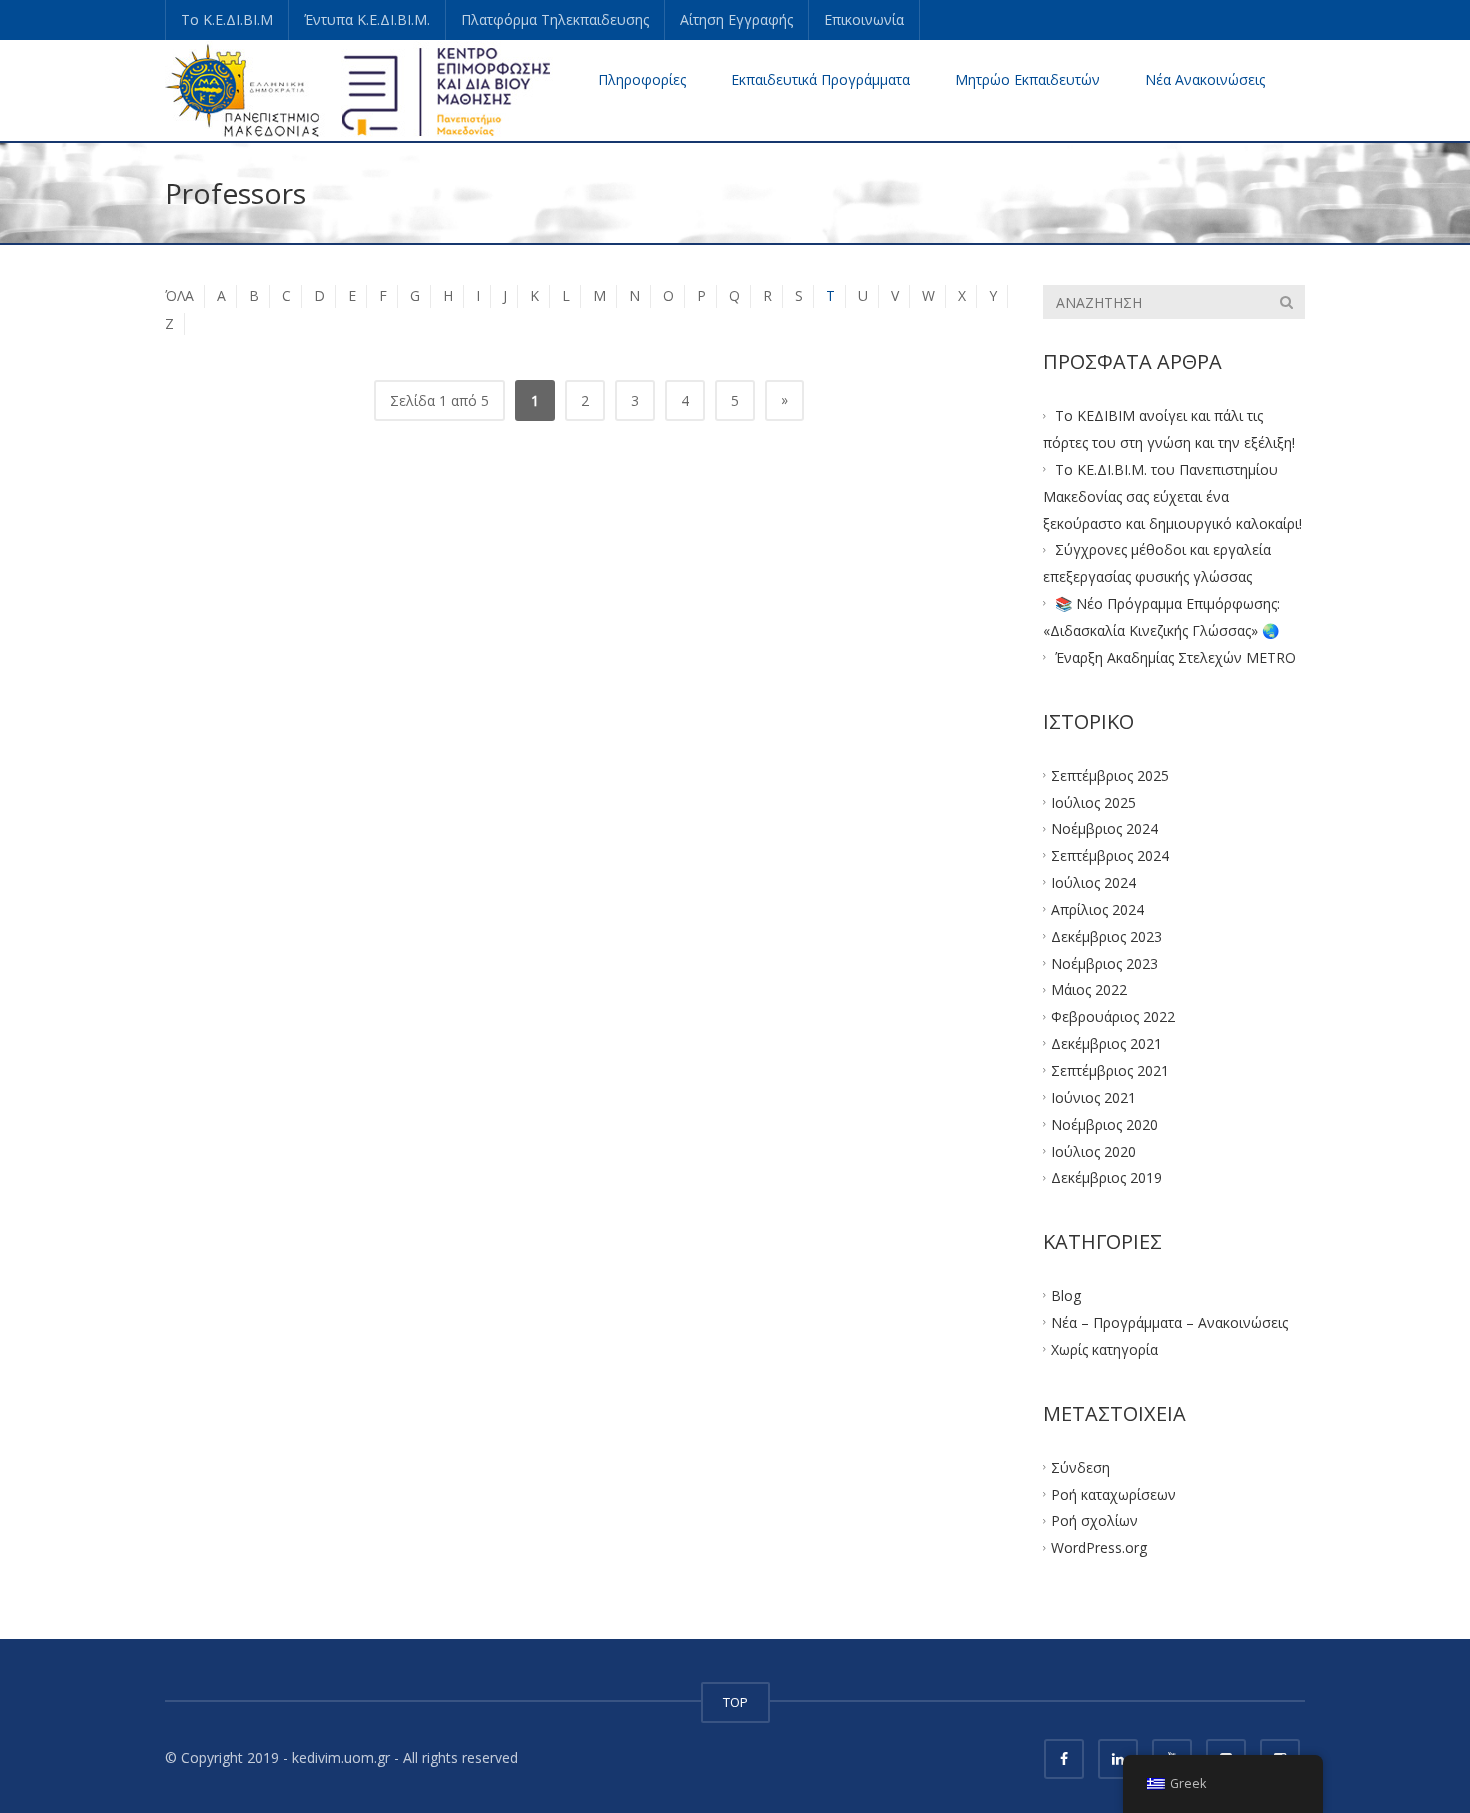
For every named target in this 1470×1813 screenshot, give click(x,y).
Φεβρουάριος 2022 (1113, 1016)
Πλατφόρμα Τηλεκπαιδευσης (555, 19)
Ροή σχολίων (1094, 1520)
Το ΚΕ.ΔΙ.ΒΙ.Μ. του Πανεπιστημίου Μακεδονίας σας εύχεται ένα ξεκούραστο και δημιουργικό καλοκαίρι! (1172, 496)
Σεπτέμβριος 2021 (1110, 1070)
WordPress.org (1099, 1547)
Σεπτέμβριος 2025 (1110, 774)
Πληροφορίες (642, 79)
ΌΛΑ (179, 295)
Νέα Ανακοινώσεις (1205, 79)
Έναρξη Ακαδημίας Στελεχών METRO (1175, 657)
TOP (735, 1702)
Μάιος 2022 (1089, 989)
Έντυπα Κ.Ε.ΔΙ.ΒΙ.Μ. (367, 19)
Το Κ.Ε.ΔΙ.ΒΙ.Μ (227, 19)
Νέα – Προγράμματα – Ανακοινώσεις (1169, 1322)
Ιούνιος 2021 (1093, 1096)
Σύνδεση (1080, 1466)
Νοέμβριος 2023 (1104, 962)
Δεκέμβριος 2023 (1106, 935)
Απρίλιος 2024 (1097, 909)
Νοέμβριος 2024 (1104, 828)
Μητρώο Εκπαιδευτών (1027, 79)
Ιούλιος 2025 (1093, 801)
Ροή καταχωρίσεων (1113, 1493)
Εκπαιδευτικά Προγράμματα (820, 79)
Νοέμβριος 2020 (1104, 1123)
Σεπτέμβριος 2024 (1110, 855)
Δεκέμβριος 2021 (1106, 1043)
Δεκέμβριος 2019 (1106, 1177)
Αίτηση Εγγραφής (736, 19)
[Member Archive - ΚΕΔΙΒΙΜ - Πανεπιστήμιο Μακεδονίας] (359, 89)
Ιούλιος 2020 (1093, 1150)
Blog (1066, 1295)
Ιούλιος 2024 (1093, 882)
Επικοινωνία (864, 19)
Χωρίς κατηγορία (1104, 1349)
